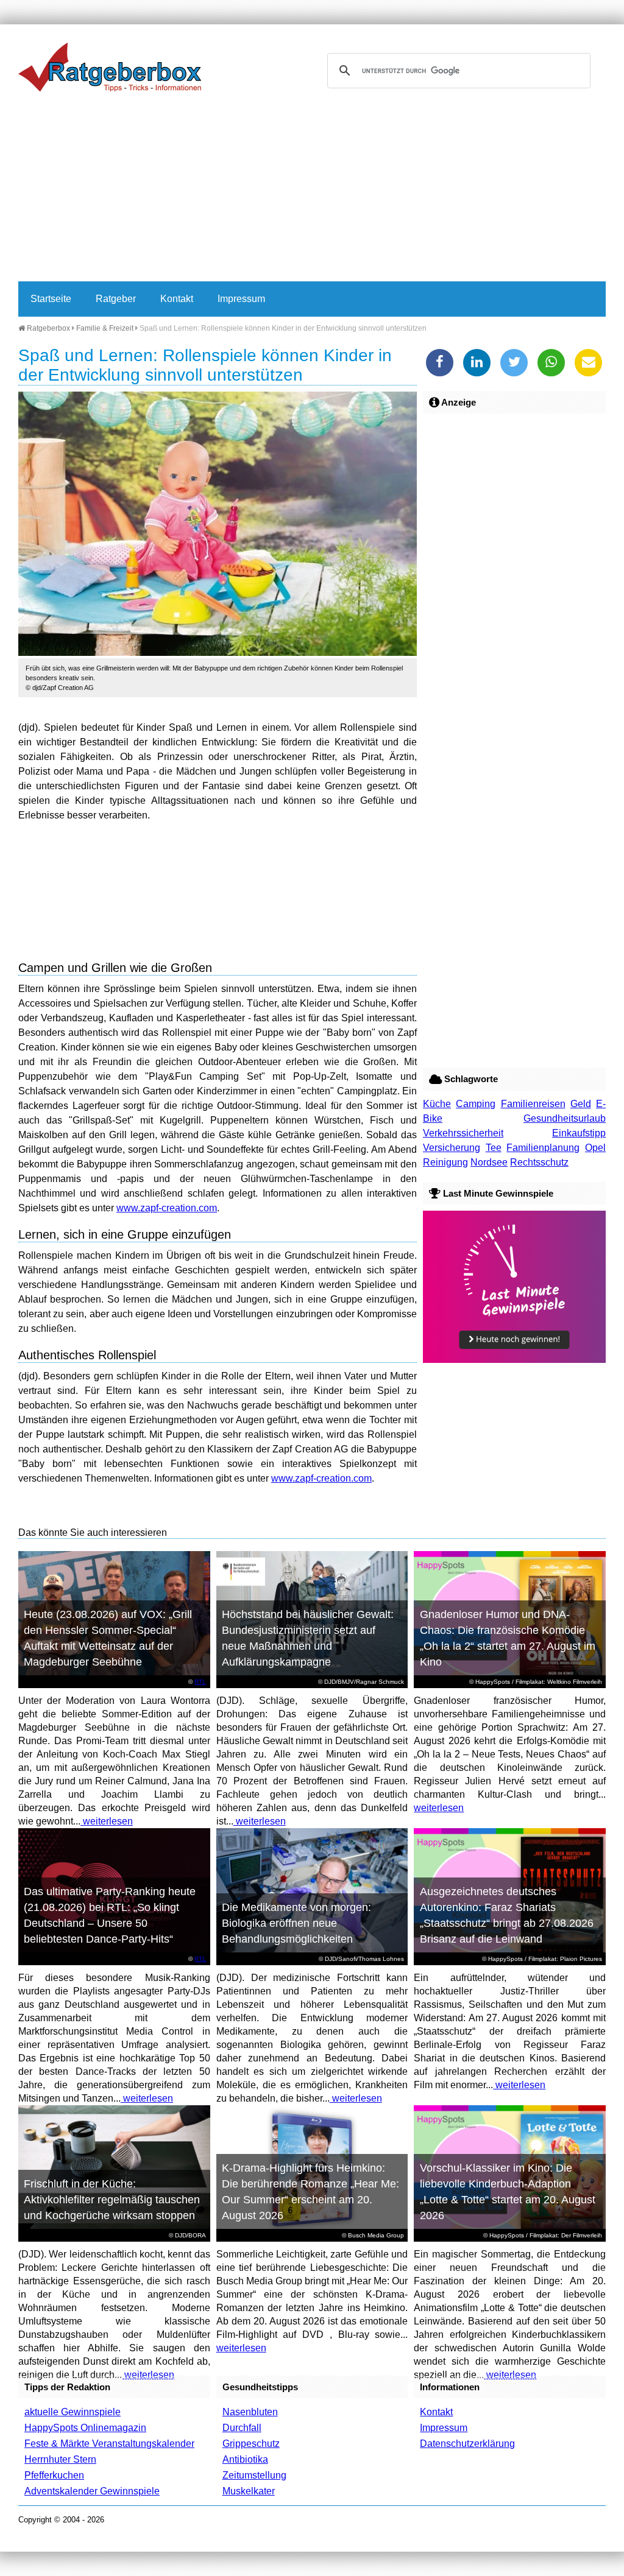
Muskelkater (249, 2491)
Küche (437, 1104)
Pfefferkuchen (54, 2475)
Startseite (51, 299)
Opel (595, 1148)
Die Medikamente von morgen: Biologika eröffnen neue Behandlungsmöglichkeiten (296, 1923)
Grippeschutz (251, 2444)
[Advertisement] (312, 190)
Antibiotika (245, 2459)
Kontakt (177, 299)
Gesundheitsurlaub (565, 1118)
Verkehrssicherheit (463, 1133)
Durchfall (242, 2428)
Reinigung (445, 1162)
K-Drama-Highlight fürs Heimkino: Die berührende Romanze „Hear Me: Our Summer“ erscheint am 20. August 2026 (310, 2192)
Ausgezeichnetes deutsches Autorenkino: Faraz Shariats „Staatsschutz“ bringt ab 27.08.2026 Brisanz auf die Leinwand (507, 1915)
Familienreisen (533, 1104)
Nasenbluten (250, 2412)
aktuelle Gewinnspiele (73, 2412)
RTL (200, 1682)
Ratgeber (116, 299)
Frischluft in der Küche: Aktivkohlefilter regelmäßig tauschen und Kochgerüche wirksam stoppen (112, 2200)
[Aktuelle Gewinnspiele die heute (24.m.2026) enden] (514, 1360)
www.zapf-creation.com (167, 1208)
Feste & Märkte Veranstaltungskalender (109, 2444)
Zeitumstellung (254, 2475)
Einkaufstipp (579, 1133)
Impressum (241, 299)
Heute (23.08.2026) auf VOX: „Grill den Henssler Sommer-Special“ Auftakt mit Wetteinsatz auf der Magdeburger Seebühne (108, 1638)
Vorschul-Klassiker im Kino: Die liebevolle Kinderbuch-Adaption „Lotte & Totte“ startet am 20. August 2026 (508, 2192)
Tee (494, 1148)
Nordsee (489, 1162)
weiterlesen (107, 1821)
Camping (476, 1104)
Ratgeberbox (48, 328)
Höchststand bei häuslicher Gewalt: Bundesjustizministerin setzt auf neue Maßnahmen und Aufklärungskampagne (308, 1638)
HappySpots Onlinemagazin (85, 2428)
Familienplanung (543, 1148)
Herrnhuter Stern (60, 2459)
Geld (581, 1104)
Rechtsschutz (539, 1162)
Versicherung (452, 1148)
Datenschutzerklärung (467, 2444)
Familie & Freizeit (105, 328)
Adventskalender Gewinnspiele (92, 2491)
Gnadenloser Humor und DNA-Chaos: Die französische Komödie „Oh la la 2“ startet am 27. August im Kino (508, 1638)
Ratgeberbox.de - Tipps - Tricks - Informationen (110, 67)
